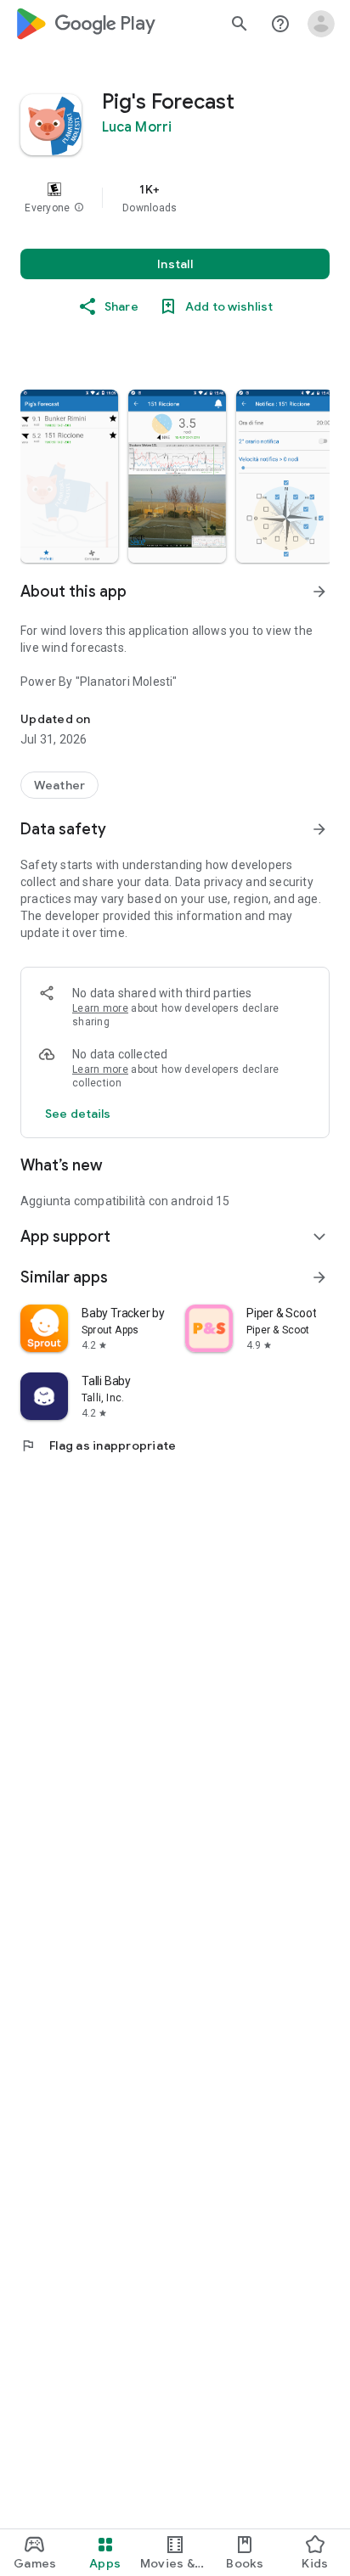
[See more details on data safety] (78, 1114)
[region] (175, 198)
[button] (79, 208)
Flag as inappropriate (98, 1445)
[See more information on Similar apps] (319, 1277)
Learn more (100, 1008)
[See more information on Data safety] (319, 829)
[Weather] (59, 785)
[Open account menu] (321, 24)
